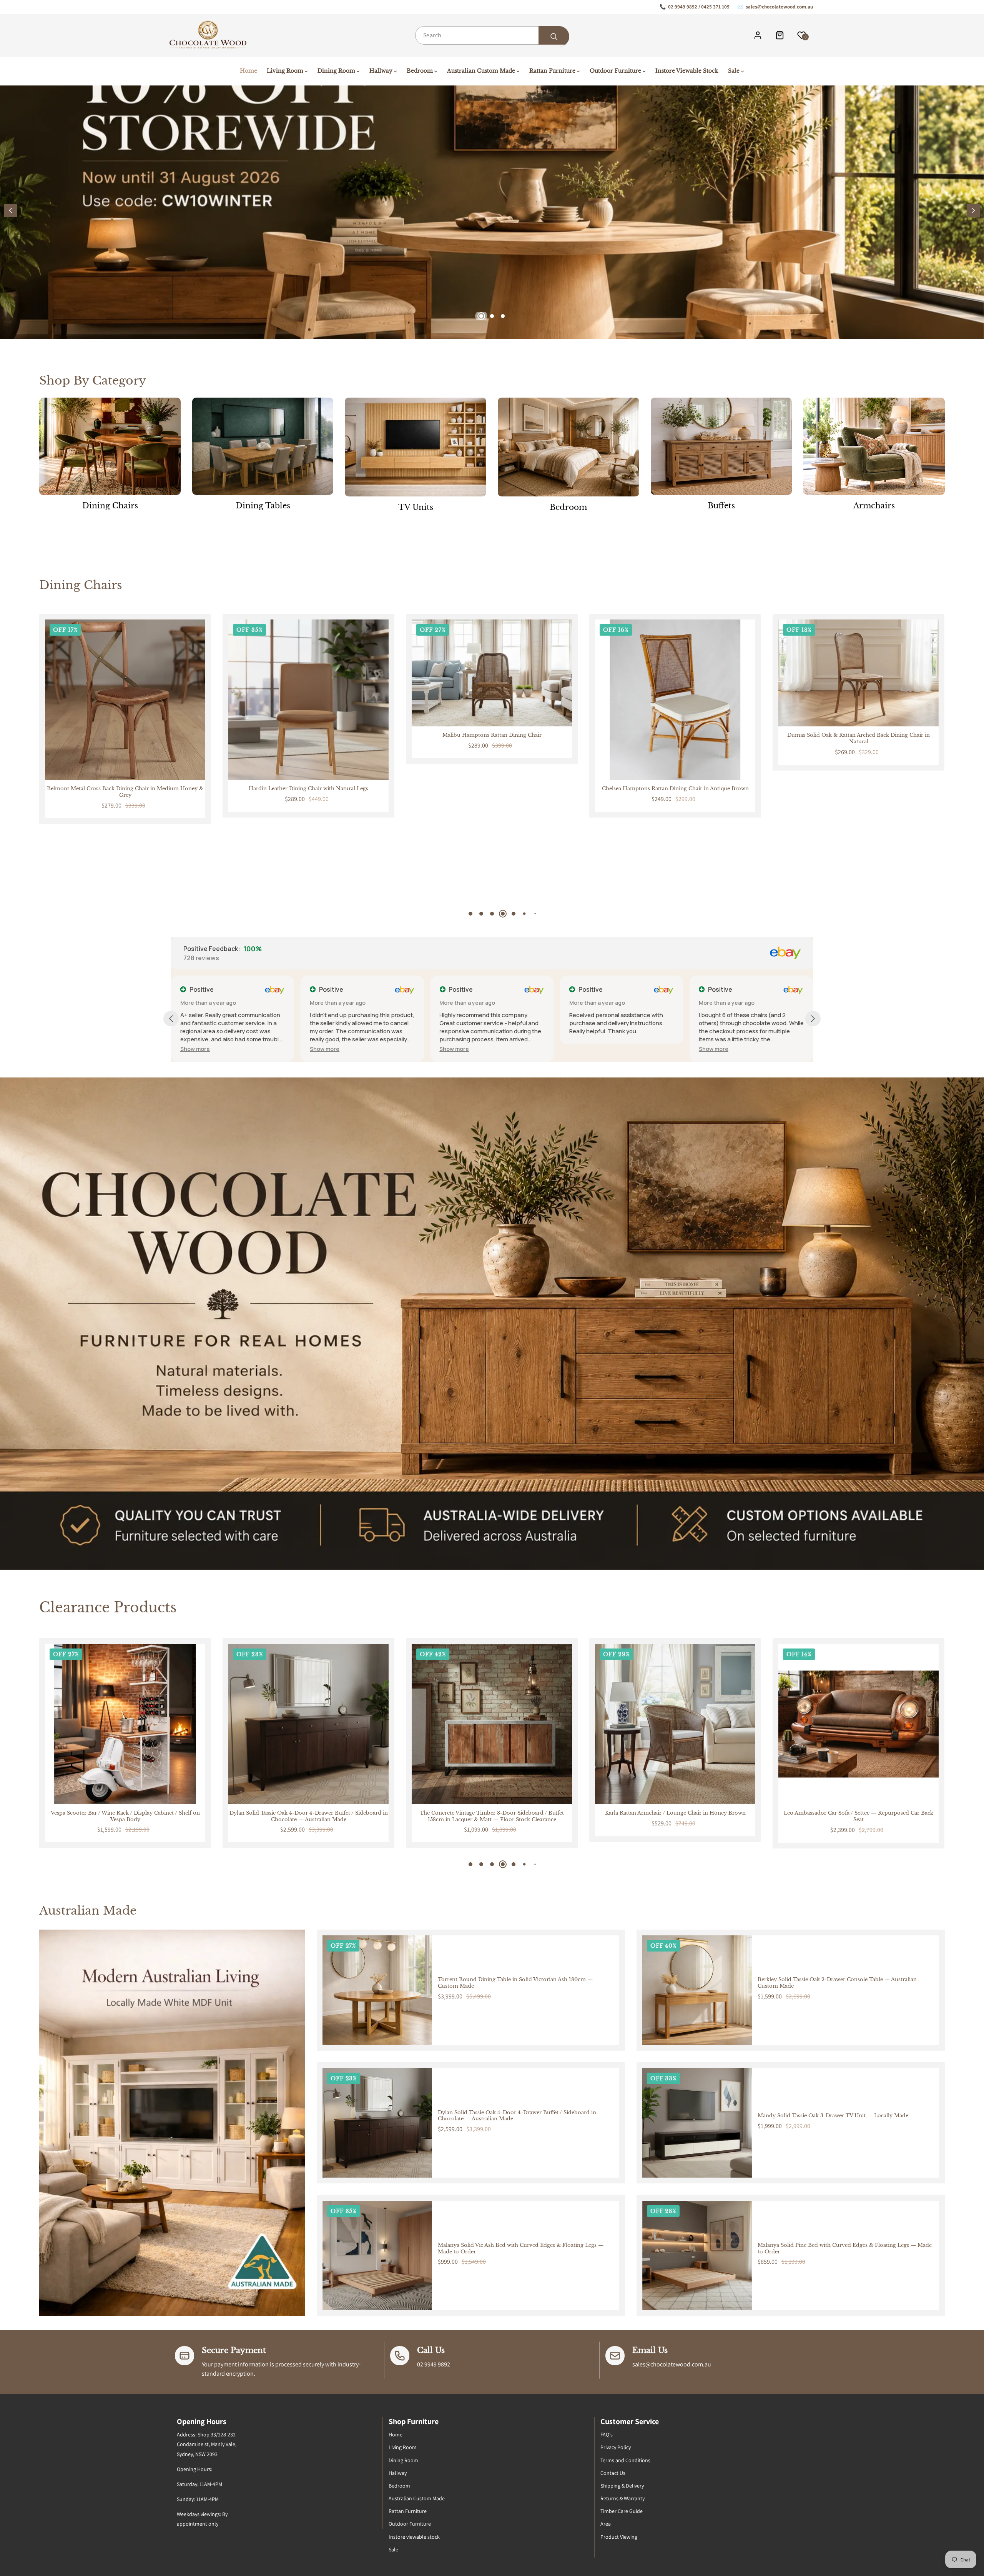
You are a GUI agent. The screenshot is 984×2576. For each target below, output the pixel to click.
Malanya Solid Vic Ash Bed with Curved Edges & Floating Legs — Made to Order (521, 2249)
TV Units (416, 507)
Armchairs (874, 506)
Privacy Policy (616, 2447)
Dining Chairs (110, 506)
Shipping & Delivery (622, 2486)
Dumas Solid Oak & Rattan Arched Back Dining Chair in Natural (492, 738)
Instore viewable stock (414, 2537)
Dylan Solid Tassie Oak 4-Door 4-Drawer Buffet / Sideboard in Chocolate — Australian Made (517, 2116)
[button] (973, 211)
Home (396, 2434)
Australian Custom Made (417, 2498)
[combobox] (492, 35)
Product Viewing (619, 2537)
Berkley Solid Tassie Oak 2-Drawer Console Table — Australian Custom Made (837, 1983)
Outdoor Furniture (410, 2524)
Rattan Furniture (408, 2511)
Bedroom (568, 507)
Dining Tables (263, 506)
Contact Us (613, 2473)
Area (606, 2524)
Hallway (398, 2473)
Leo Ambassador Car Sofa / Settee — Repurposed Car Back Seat (492, 1816)
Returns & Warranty (622, 2498)
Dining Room (403, 2460)
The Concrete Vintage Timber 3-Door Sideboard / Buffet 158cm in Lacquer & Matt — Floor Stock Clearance (125, 1816)
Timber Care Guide (622, 2511)
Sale (393, 2549)
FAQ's (607, 2434)
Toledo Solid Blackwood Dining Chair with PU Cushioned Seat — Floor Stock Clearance (859, 1816)
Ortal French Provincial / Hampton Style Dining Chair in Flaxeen (859, 792)
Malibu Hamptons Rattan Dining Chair (125, 735)
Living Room (403, 2447)
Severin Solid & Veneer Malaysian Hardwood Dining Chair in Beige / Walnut (675, 792)
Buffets (721, 506)
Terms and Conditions (625, 2460)
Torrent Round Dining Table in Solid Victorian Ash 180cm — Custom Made (515, 1983)
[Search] (554, 37)
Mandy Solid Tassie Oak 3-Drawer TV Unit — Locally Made (833, 2116)
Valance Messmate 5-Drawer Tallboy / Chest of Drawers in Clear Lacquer (675, 1816)
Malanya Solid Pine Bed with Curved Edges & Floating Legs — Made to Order (845, 2249)
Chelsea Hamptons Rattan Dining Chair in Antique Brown (309, 789)
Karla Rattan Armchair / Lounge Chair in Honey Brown (309, 1813)
